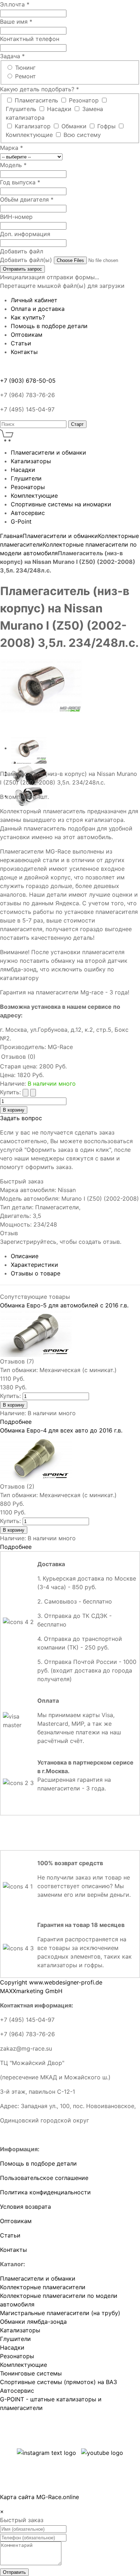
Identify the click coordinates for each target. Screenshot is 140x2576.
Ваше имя (16, 22)
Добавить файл (22, 251)
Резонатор (85, 100)
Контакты (13, 2250)
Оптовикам (16, 2221)
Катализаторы (20, 2330)
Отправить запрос (22, 269)
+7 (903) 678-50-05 (28, 381)
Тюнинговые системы (31, 2373)
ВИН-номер (16, 217)
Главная (11, 536)
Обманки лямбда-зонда (33, 2322)
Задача (12, 56)
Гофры (107, 126)
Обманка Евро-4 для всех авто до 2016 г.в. (61, 1430)
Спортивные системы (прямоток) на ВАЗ (59, 2382)
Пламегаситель (37, 100)
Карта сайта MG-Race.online (39, 2497)
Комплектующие (30, 135)
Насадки (60, 109)
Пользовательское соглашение (44, 2178)
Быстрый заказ (22, 1181)
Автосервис (17, 2391)
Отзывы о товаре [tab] (36, 1273)
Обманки (75, 126)
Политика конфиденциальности (45, 2192)
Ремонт (25, 76)
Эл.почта (15, 4)
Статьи (10, 2235)
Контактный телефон (30, 39)
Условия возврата (25, 2207)
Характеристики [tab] (34, 1265)
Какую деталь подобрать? (39, 89)
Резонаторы (17, 2356)
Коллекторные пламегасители (43, 2287)
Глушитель (22, 109)
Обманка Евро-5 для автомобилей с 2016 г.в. (64, 1305)
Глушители (15, 2339)
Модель (13, 165)
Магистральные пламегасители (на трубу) (60, 2313)
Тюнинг (25, 68)
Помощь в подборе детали (38, 2163)
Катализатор (34, 126)
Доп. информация (25, 234)
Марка (11, 148)
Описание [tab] (25, 1256)
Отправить (14, 2572)
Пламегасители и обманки (60, 536)
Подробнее (16, 1422)
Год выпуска (20, 182)
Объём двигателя (27, 199)
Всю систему (82, 135)
